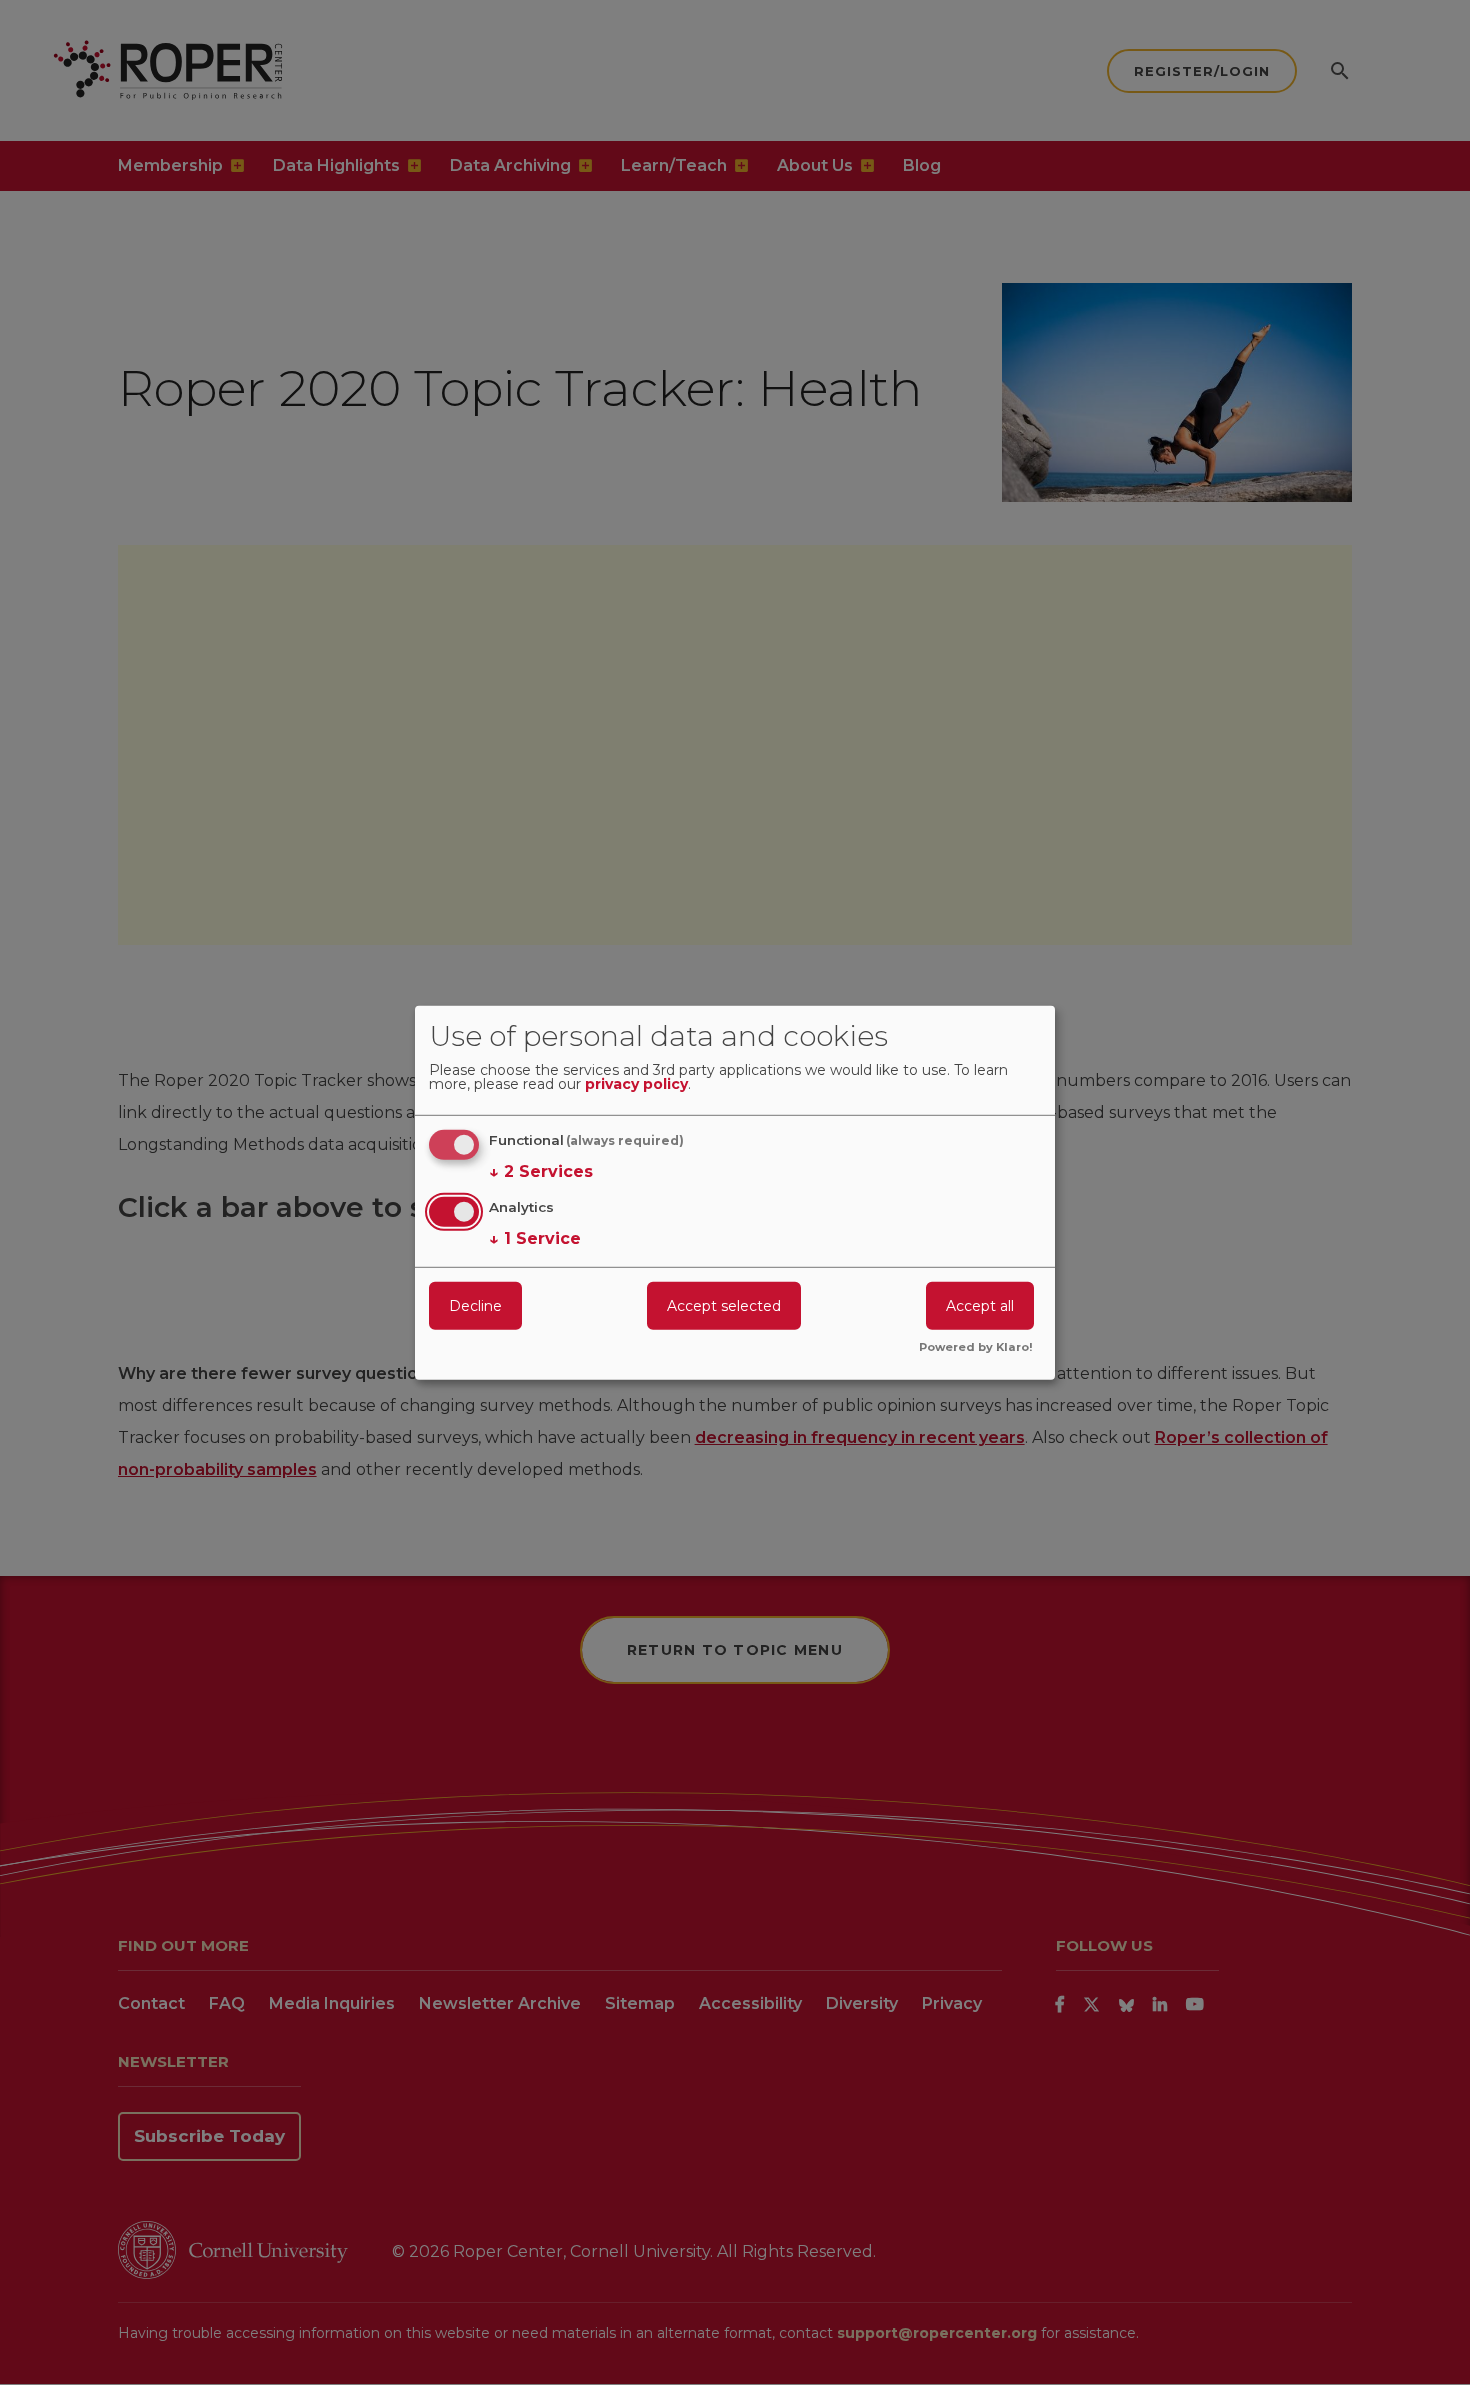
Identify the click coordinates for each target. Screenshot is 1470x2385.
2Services (541, 1171)
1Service (535, 1238)
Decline (475, 1306)
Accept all (980, 1306)
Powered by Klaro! (976, 1348)
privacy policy (636, 1085)
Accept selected (724, 1306)
